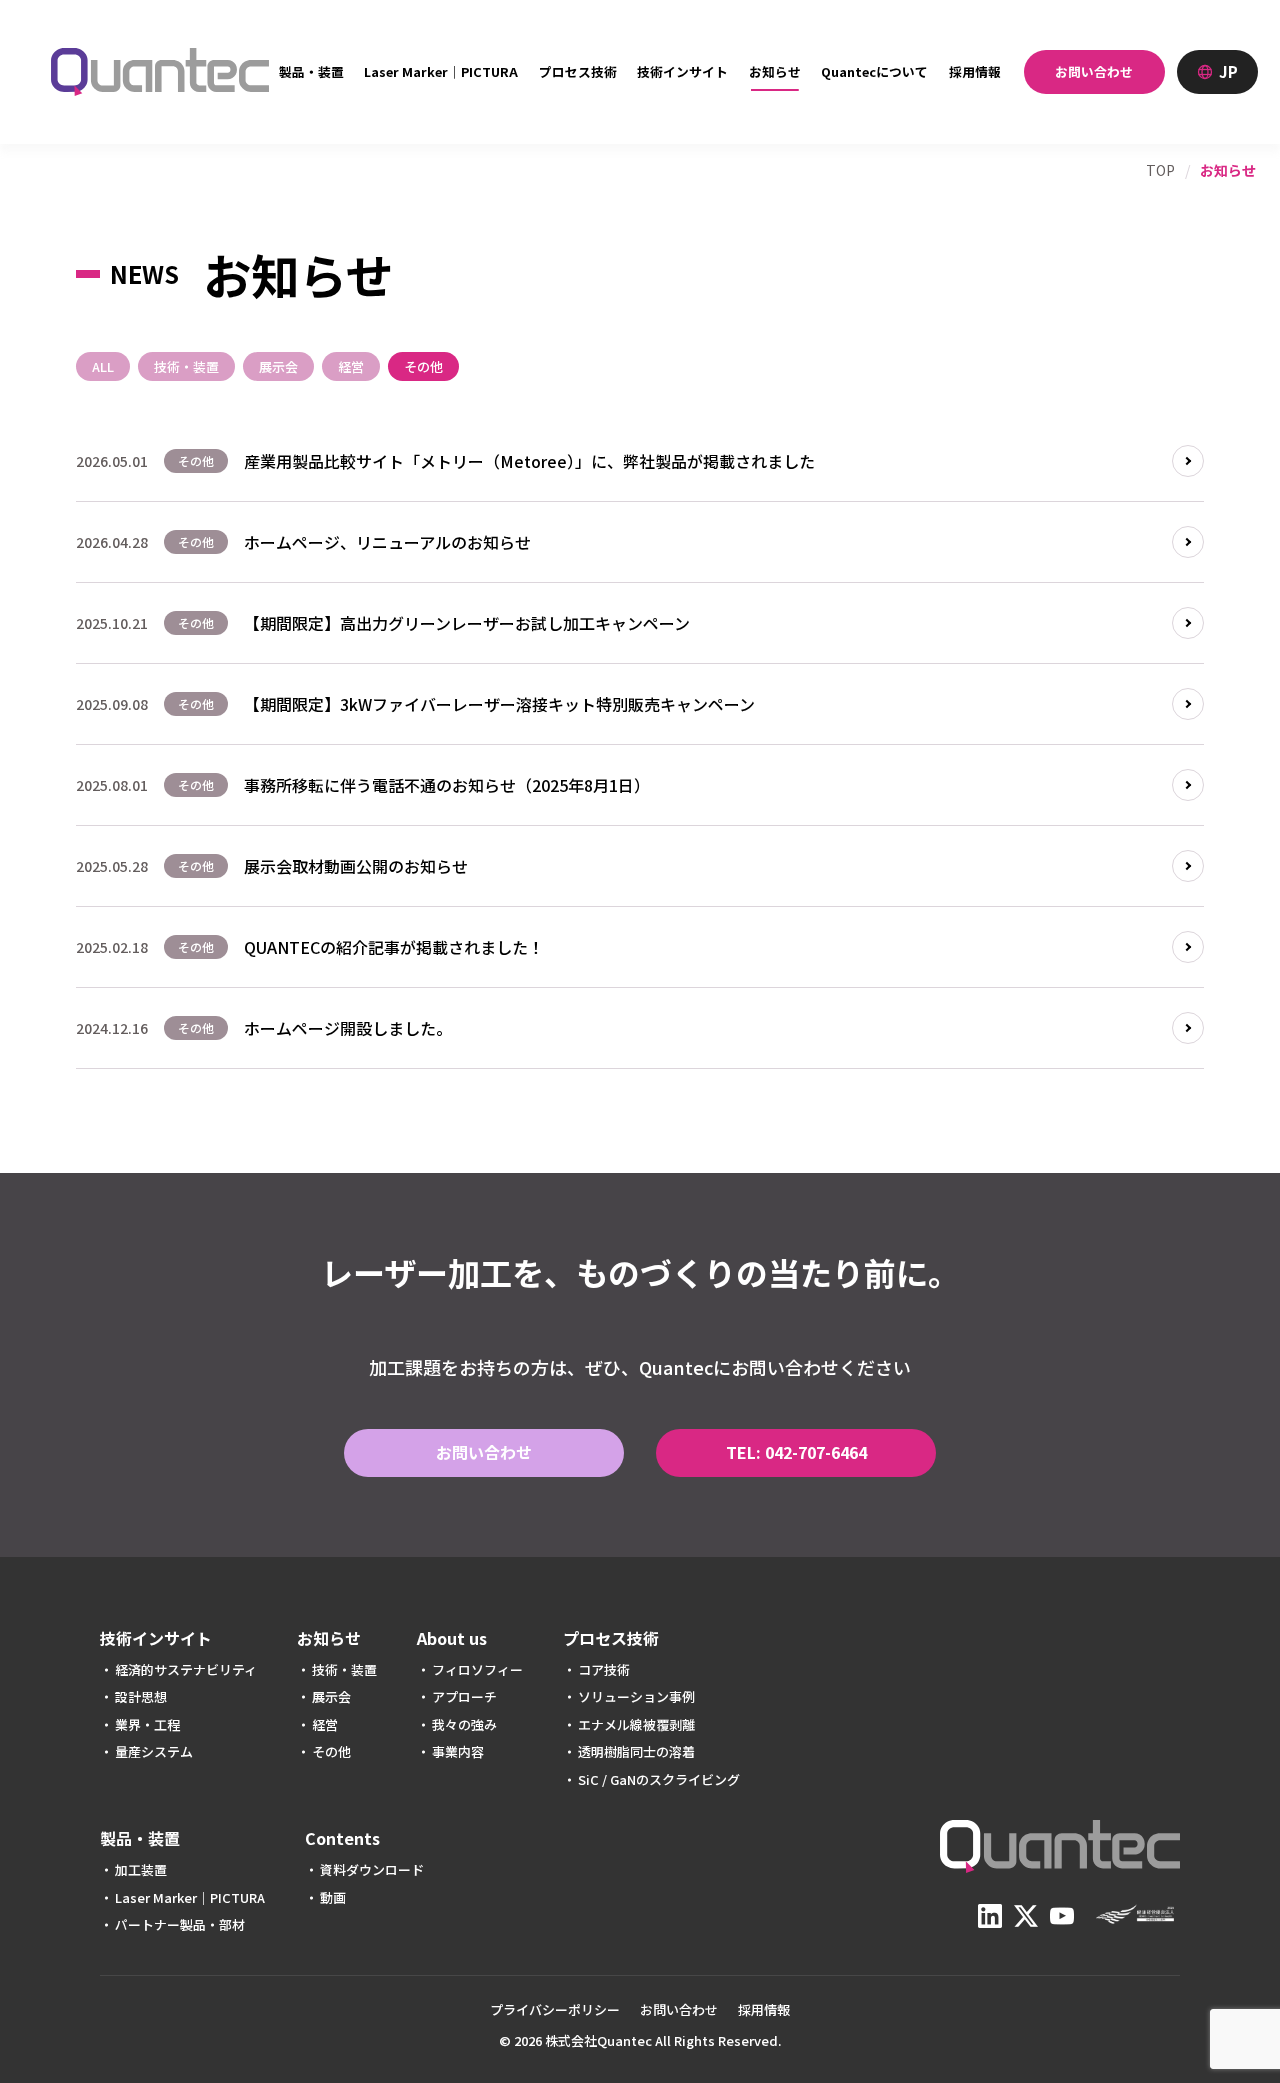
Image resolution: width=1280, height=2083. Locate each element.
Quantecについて (874, 71)
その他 (423, 366)
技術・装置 (186, 366)
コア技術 (604, 1669)
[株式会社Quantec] (160, 72)
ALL (103, 366)
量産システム (154, 1751)
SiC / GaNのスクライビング (659, 1779)
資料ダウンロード (372, 1869)
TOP (1160, 170)
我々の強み (464, 1724)
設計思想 (141, 1696)
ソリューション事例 (636, 1696)
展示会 (278, 366)
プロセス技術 (578, 71)
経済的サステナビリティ (186, 1669)
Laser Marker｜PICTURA (441, 71)
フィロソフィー (477, 1669)
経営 (351, 366)
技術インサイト (682, 71)
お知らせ (775, 71)
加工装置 (141, 1869)
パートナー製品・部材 (180, 1924)
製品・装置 (311, 71)
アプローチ (464, 1696)
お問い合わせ (1094, 71)
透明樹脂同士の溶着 (636, 1751)
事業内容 (458, 1751)
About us (452, 1638)
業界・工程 (147, 1724)
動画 (333, 1897)
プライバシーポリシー (555, 2009)
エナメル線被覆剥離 (636, 1724)
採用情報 (975, 71)
